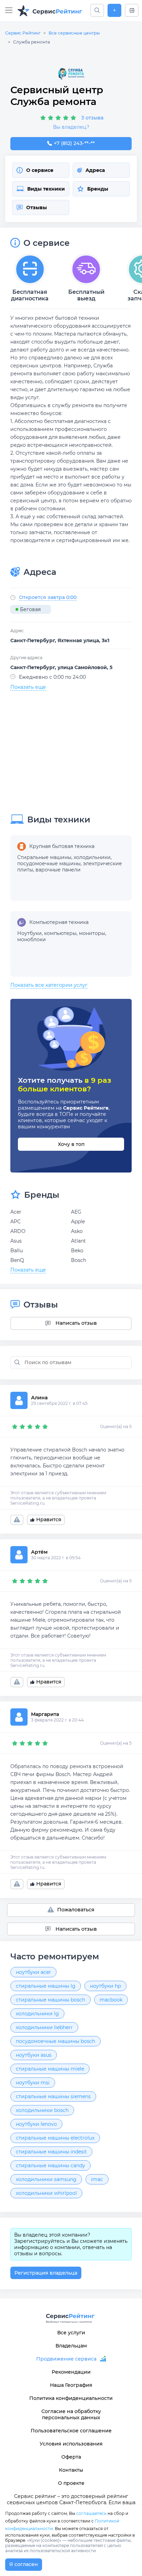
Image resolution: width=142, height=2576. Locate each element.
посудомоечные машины (49, 864)
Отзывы (37, 208)
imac (97, 2179)
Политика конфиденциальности (71, 2398)
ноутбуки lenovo (36, 2124)
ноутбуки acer (33, 1972)
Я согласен (24, 2564)
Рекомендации (71, 2372)
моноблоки (32, 939)
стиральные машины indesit (51, 2152)
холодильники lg (37, 2014)
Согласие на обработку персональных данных (71, 2414)
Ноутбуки (29, 933)
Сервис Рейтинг (23, 33)
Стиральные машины (44, 857)
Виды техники (46, 189)
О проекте (71, 2483)
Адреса (95, 170)
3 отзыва (92, 118)
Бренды (98, 189)
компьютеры (60, 933)
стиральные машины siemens (53, 2096)
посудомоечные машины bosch (55, 2041)
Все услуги (71, 2333)
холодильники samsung (46, 2179)
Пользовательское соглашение (71, 2431)
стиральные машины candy (50, 2165)
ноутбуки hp (105, 1986)
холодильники (92, 857)
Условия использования (71, 2444)
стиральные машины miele (50, 2069)
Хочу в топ (71, 1144)
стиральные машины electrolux (55, 2138)
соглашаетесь (91, 2513)
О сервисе (40, 170)
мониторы (92, 933)
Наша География (71, 2385)
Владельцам (71, 2346)
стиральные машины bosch (50, 2000)
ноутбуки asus (34, 2055)
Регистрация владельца (46, 2273)
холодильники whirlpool (46, 2193)
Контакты (71, 2470)
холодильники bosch (42, 2110)
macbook (111, 2000)
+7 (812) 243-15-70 (74, 143)
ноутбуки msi (33, 2083)
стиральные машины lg (46, 1986)
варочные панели (58, 870)
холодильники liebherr (44, 2027)
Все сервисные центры (74, 33)
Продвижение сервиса (66, 2359)
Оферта (71, 2457)
